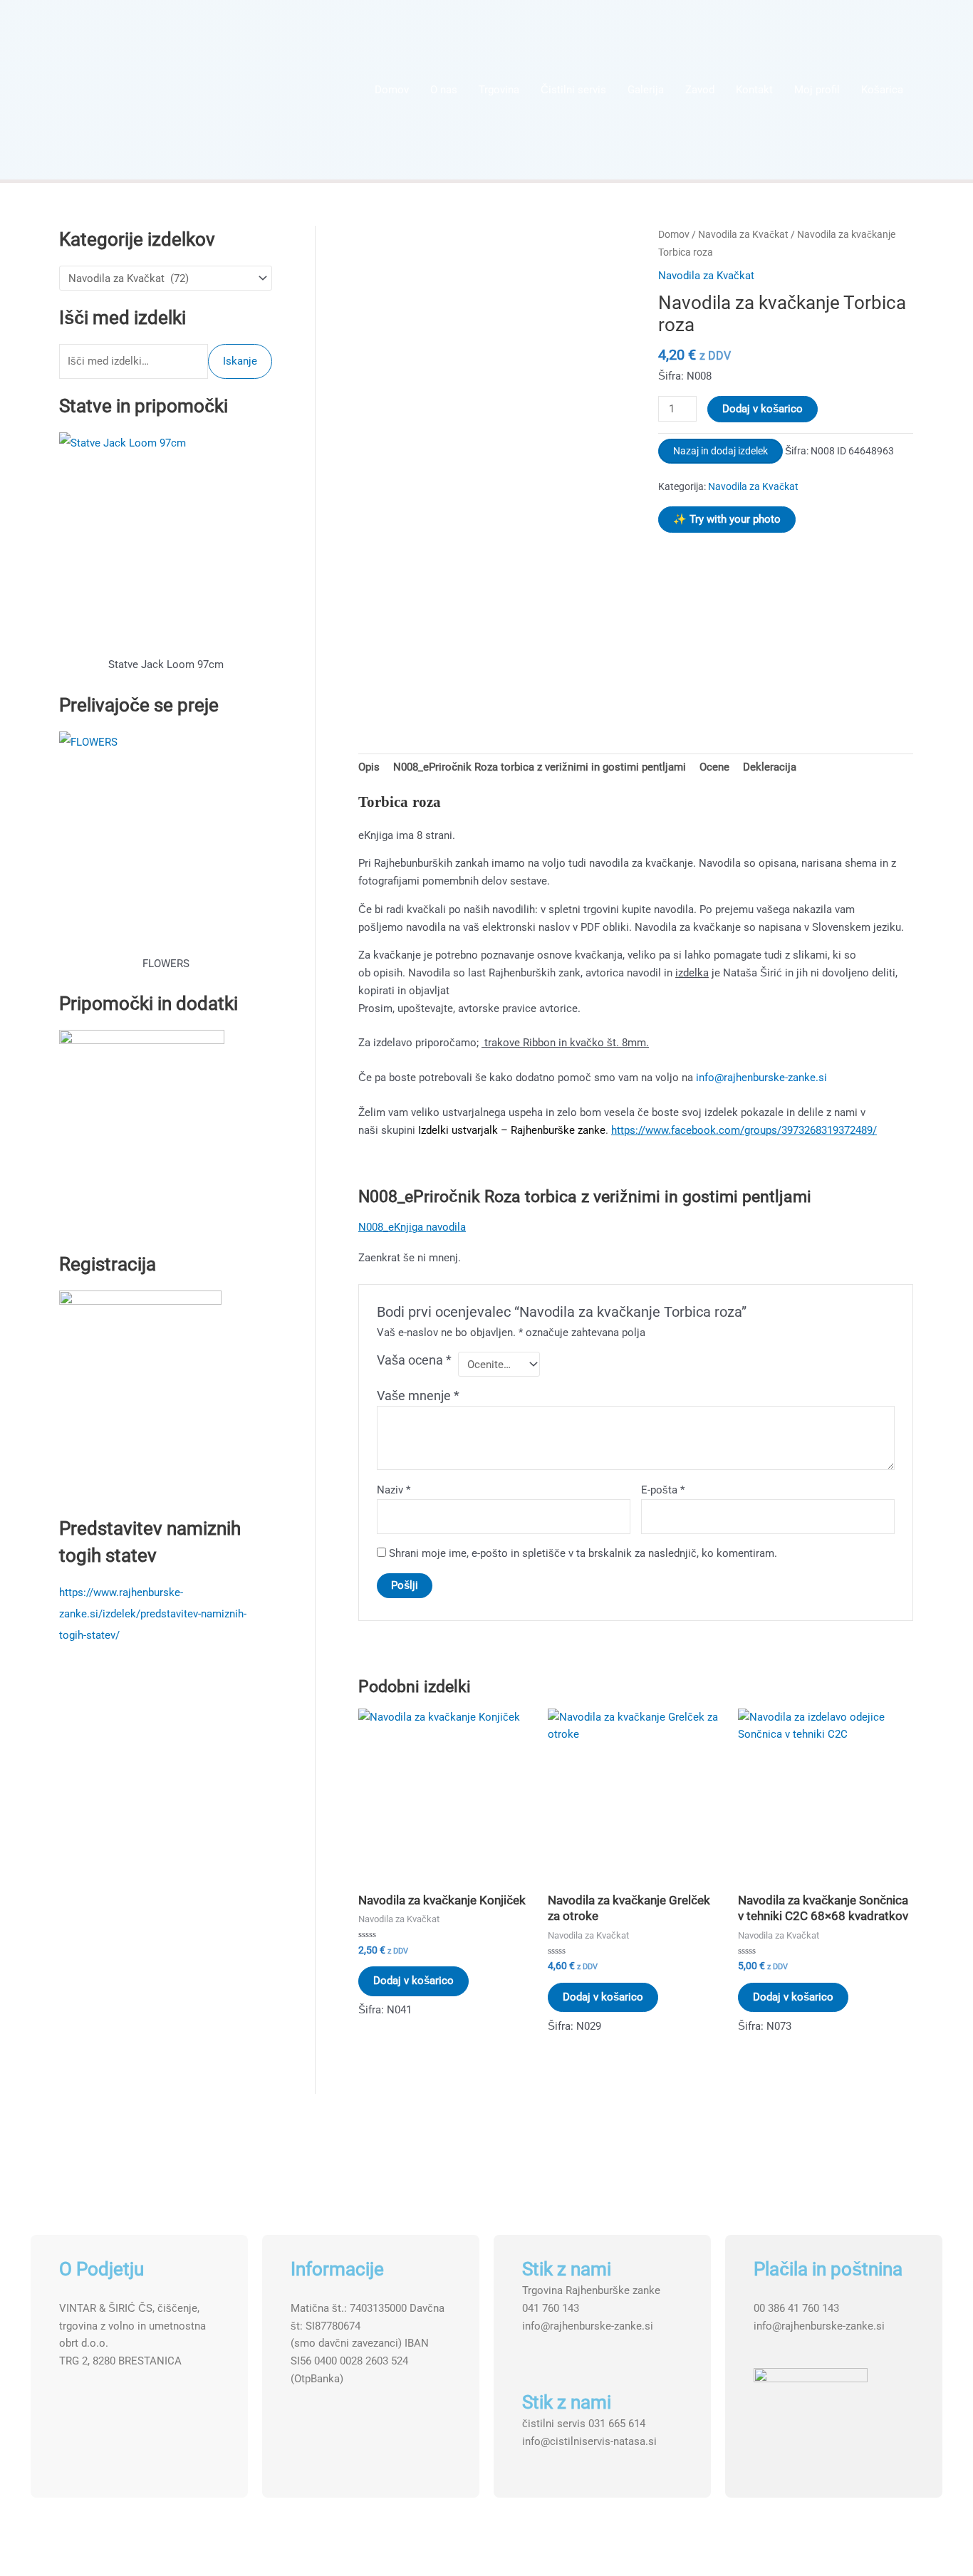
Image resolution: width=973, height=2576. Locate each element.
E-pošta (663, 1490)
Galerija (646, 90)
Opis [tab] (369, 767)
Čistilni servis (573, 90)
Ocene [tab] (714, 767)
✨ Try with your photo (727, 519)
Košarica (882, 90)
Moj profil (817, 90)
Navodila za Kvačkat (743, 234)
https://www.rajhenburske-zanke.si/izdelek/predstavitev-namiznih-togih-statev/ (153, 1614)
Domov (392, 90)
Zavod (700, 90)
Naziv (394, 1490)
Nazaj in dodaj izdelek (720, 451)
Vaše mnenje (418, 1396)
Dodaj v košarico (763, 409)
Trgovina (499, 90)
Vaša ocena (414, 1360)
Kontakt (754, 90)
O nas (444, 90)
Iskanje (240, 361)
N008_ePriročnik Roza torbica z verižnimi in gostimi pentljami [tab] (540, 767)
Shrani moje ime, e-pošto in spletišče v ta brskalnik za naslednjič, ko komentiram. (583, 1553)
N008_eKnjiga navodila (412, 1227)
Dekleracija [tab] (770, 767)
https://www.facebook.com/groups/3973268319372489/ (744, 1130)
